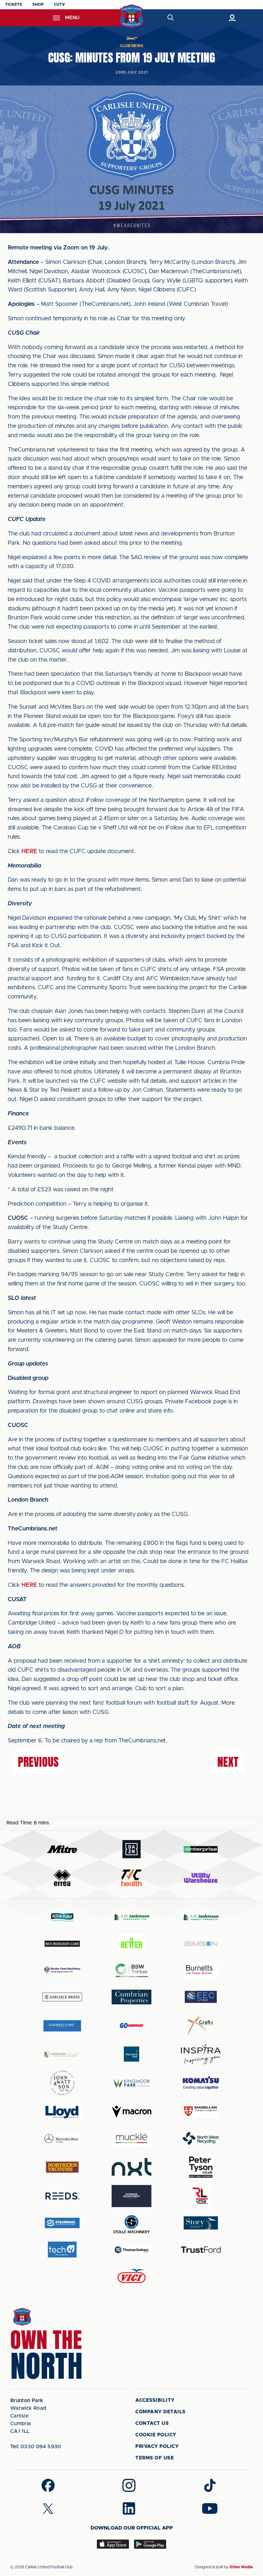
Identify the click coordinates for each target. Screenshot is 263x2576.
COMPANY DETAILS (161, 2412)
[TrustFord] (201, 2250)
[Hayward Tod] (131, 2054)
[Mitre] (62, 1849)
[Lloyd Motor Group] (62, 2112)
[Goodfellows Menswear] (62, 2026)
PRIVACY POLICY (157, 2446)
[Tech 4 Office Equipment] (62, 2250)
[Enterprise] (201, 1849)
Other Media (241, 2567)
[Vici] (131, 2276)
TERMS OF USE (155, 2458)
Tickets (14, 4)
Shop (38, 4)
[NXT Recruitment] (131, 2167)
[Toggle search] (170, 18)
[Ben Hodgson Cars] (62, 1944)
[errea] (62, 1878)
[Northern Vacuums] (62, 2167)
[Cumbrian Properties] (131, 1997)
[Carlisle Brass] (62, 1997)
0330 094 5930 (36, 2447)
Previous (38, 1762)
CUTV (59, 4)
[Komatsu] (201, 2083)
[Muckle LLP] (131, 2138)
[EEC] (201, 1997)
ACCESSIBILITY (155, 2400)
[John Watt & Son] (62, 2083)
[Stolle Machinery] (131, 2223)
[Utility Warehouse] (201, 1878)
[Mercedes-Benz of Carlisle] (62, 2138)
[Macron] (131, 2111)
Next (228, 1762)
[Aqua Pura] (62, 1917)
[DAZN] (131, 1849)
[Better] (131, 1944)
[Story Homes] (201, 2223)
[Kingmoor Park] (131, 2083)
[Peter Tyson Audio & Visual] (201, 2167)
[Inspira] (201, 2054)
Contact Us (152, 2423)
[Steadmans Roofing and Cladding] (62, 2223)
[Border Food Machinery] (62, 1970)
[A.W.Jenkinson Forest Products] (201, 1917)
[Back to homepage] (132, 16)
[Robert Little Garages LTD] (201, 2196)
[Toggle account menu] (232, 18)
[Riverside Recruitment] (131, 2196)
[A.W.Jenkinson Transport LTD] (131, 1917)
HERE (29, 852)
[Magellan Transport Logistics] (201, 2111)
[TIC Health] (131, 1878)
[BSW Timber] (131, 1970)
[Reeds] (62, 2196)
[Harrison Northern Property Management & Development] (62, 2054)
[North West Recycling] (201, 2138)
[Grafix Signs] (201, 2026)
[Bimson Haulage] (201, 1944)
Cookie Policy (156, 2435)
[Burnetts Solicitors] (201, 1970)
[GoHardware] (131, 2026)
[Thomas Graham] (131, 2250)
